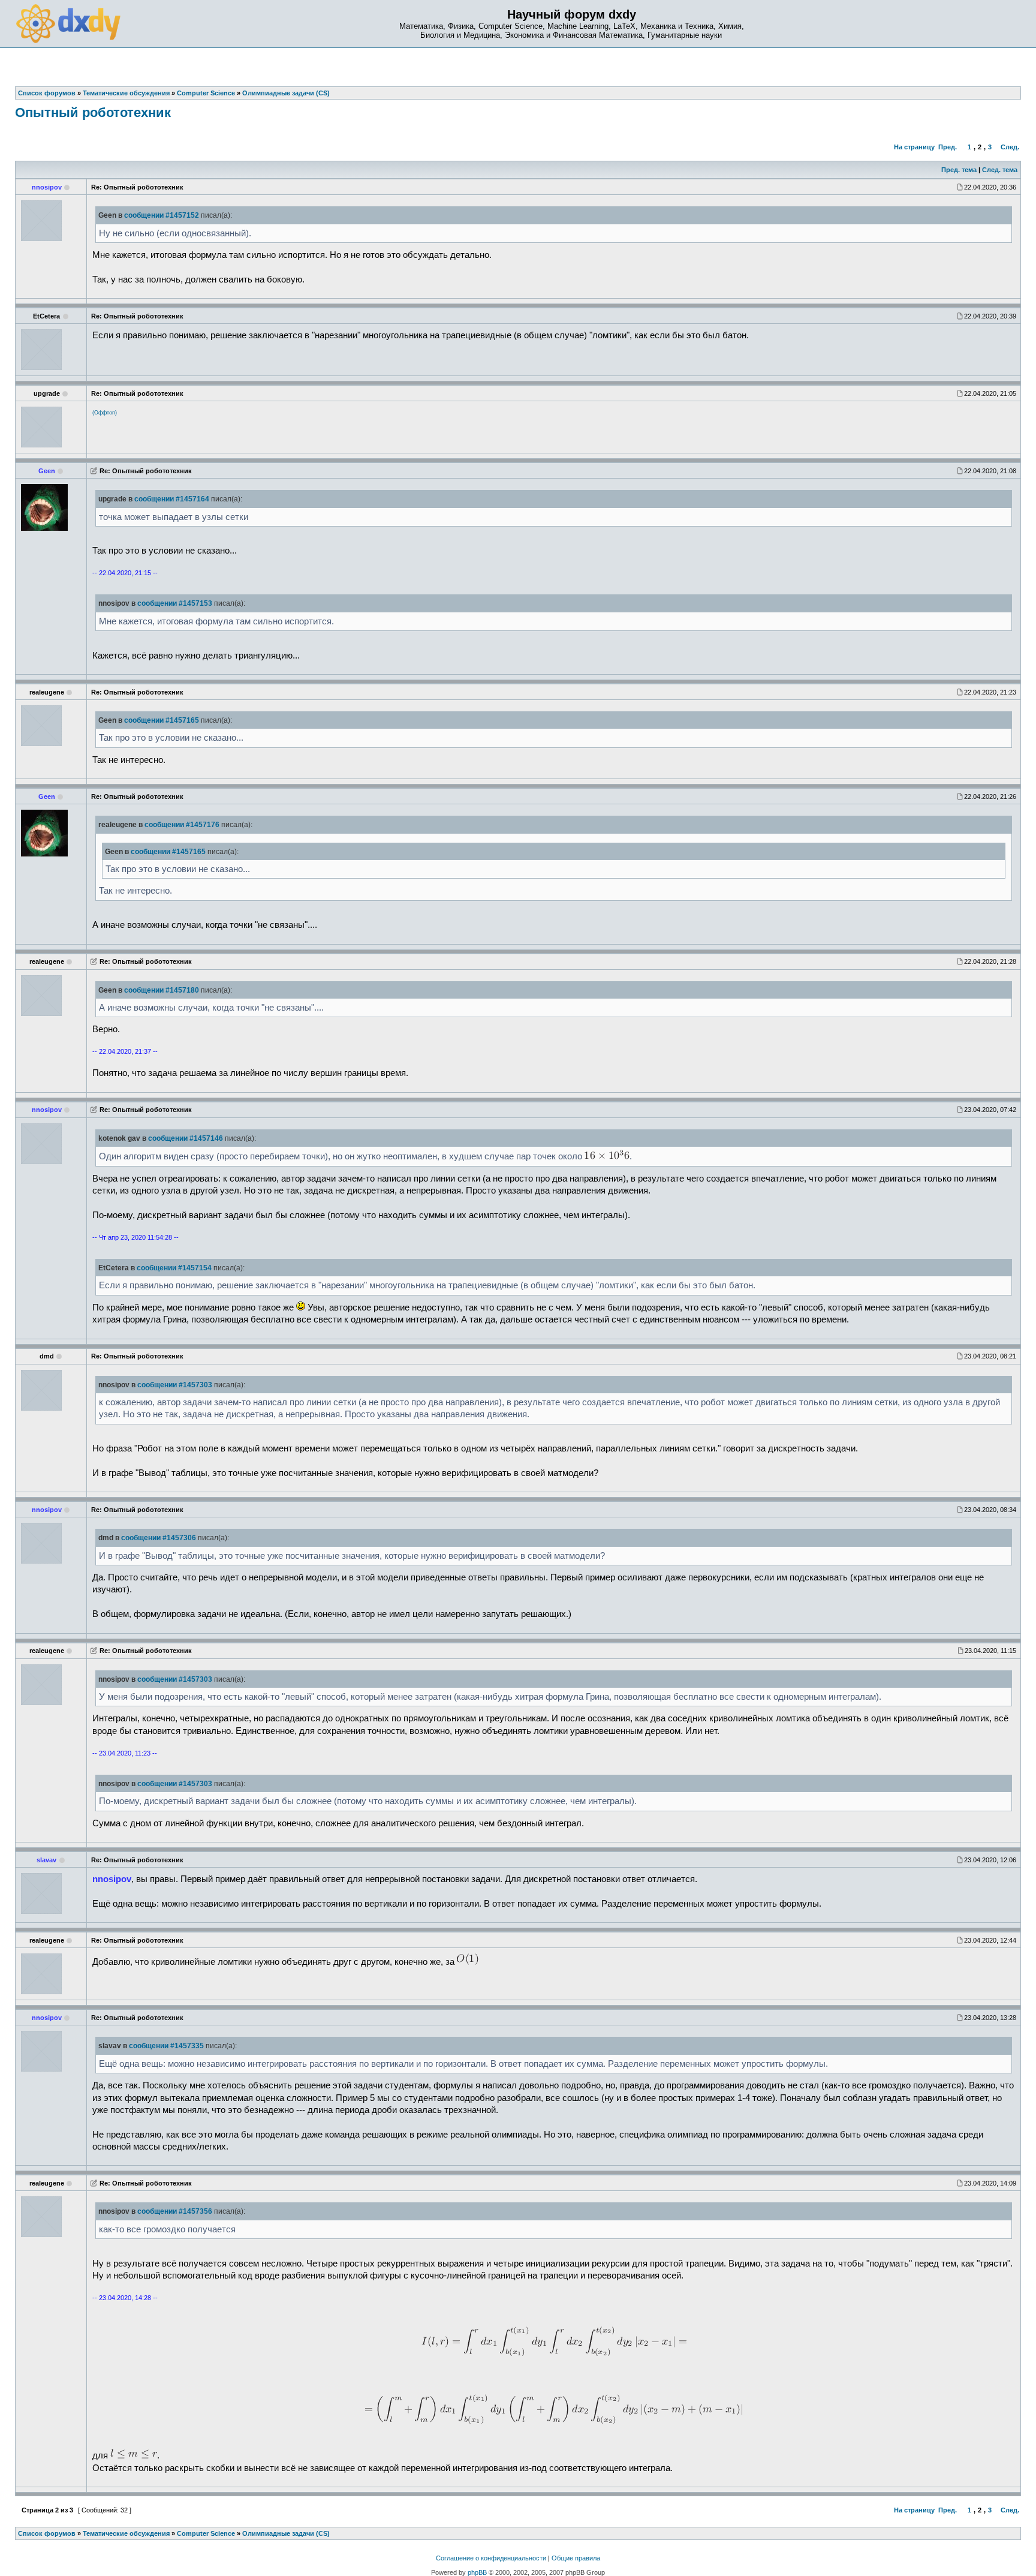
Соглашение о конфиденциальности (491, 2558)
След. (1010, 147)
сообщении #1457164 (172, 499)
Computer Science (206, 2533)
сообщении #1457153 (175, 603)
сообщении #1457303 (175, 1385)
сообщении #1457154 (174, 1268)
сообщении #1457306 (159, 1538)
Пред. (948, 147)
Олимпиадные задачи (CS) (286, 2533)
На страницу (914, 147)
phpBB (477, 2572)
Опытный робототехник (93, 112)
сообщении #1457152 (162, 215)
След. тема (1000, 170)
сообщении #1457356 (175, 2211)
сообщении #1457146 (186, 1138)
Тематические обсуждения (126, 2533)
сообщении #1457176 (182, 825)
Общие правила (576, 2558)
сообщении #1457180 (162, 990)
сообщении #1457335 (166, 2046)
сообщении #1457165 (162, 720)
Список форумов (47, 2533)
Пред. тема (959, 170)
